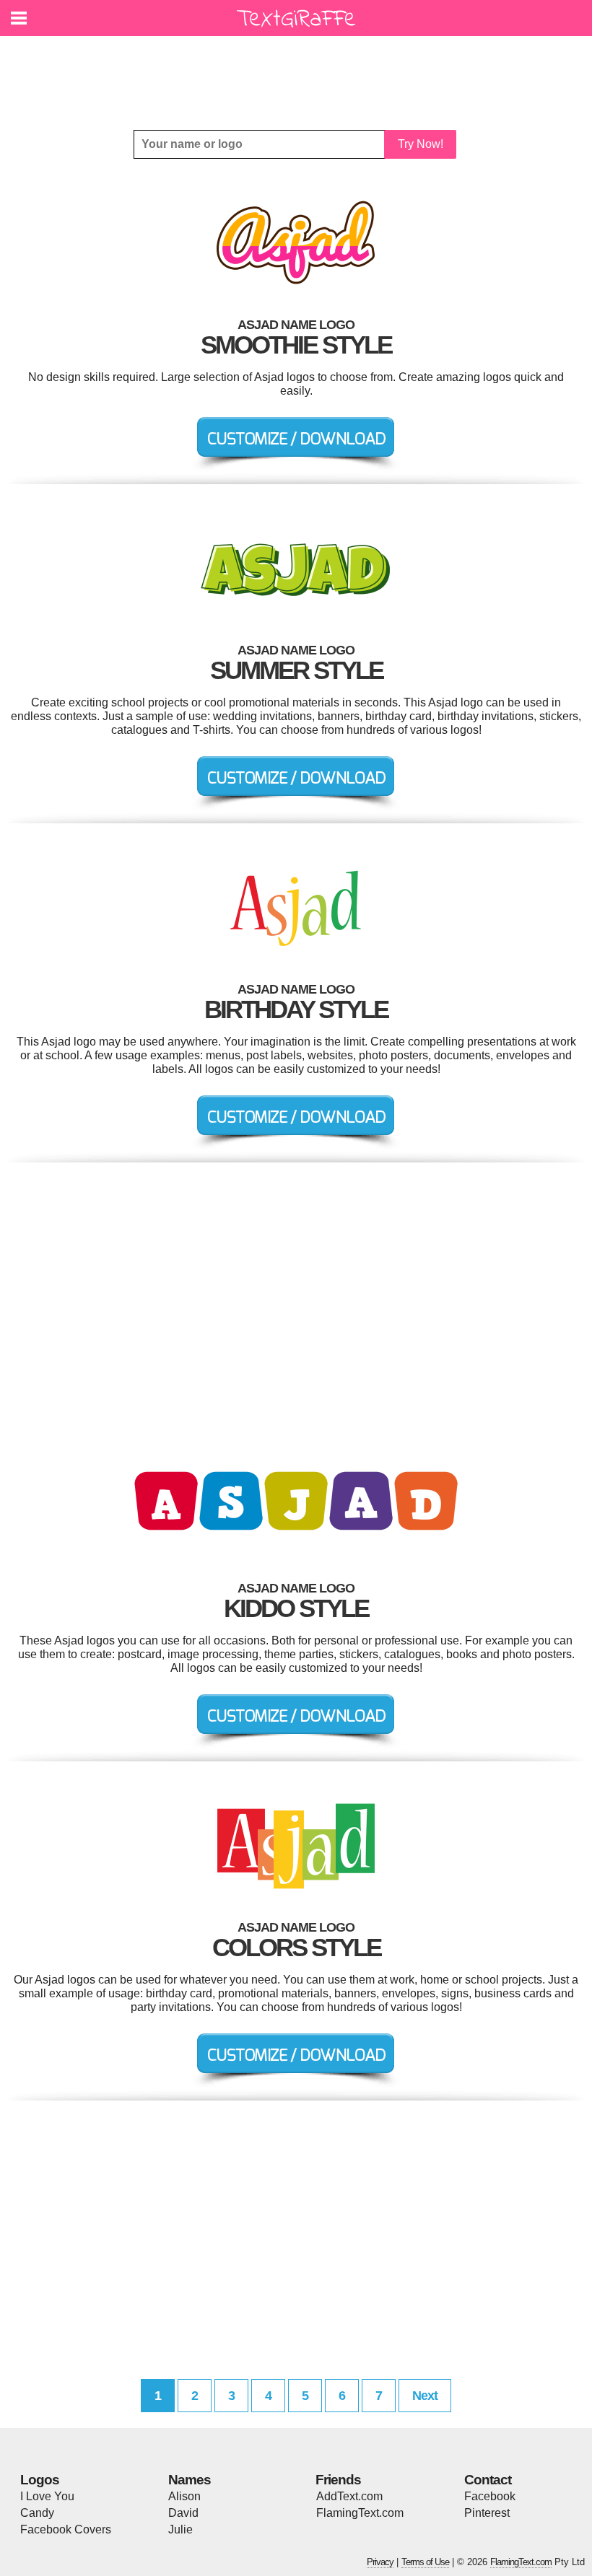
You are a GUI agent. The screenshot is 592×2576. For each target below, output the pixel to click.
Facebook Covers (66, 2529)
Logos (40, 2480)
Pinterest (487, 2513)
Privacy (380, 2562)
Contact (488, 2480)
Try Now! (421, 144)
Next (425, 2396)
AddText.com (349, 2496)
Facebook (490, 2496)
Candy (37, 2513)
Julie (180, 2529)
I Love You (47, 2496)
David (183, 2513)
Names (190, 2480)
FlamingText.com (360, 2513)
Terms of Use (425, 2562)
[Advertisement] (300, 72)
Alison (184, 2496)
